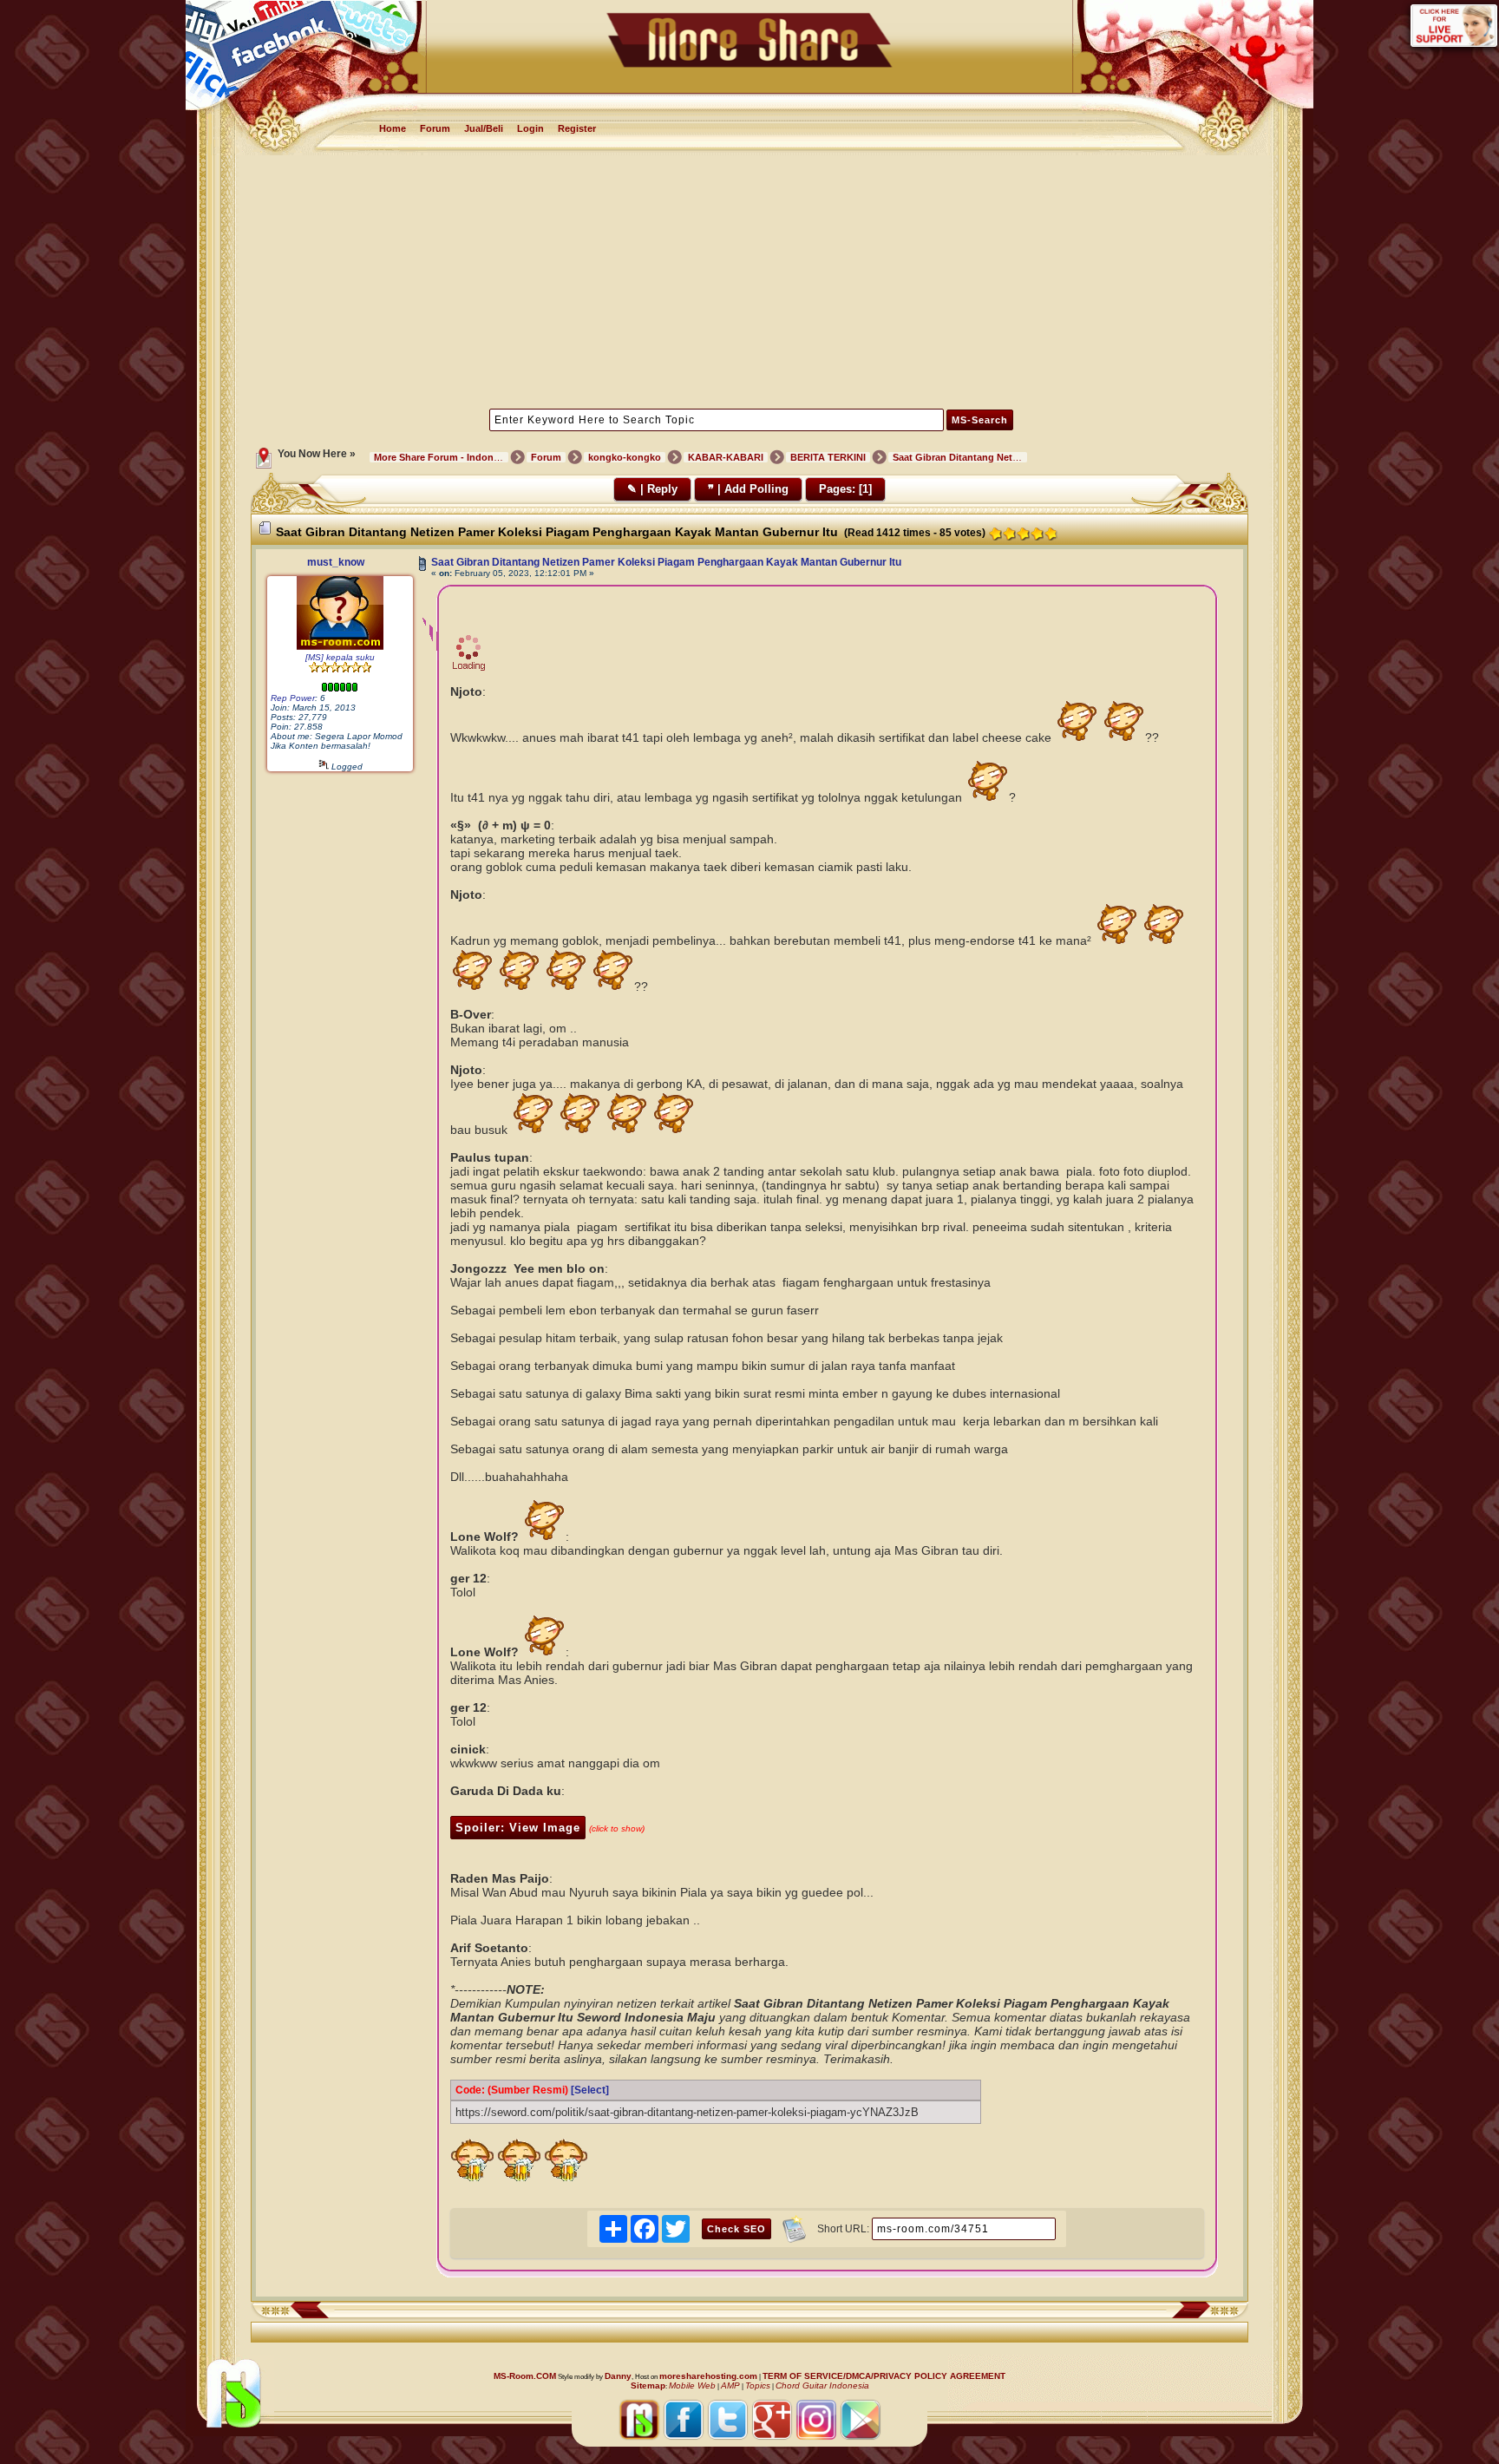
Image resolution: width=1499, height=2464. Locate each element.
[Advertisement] (750, 280)
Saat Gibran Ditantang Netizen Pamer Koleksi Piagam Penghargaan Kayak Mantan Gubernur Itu (666, 562)
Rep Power (293, 698)
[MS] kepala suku (340, 657)
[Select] (590, 2090)
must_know (336, 562)
